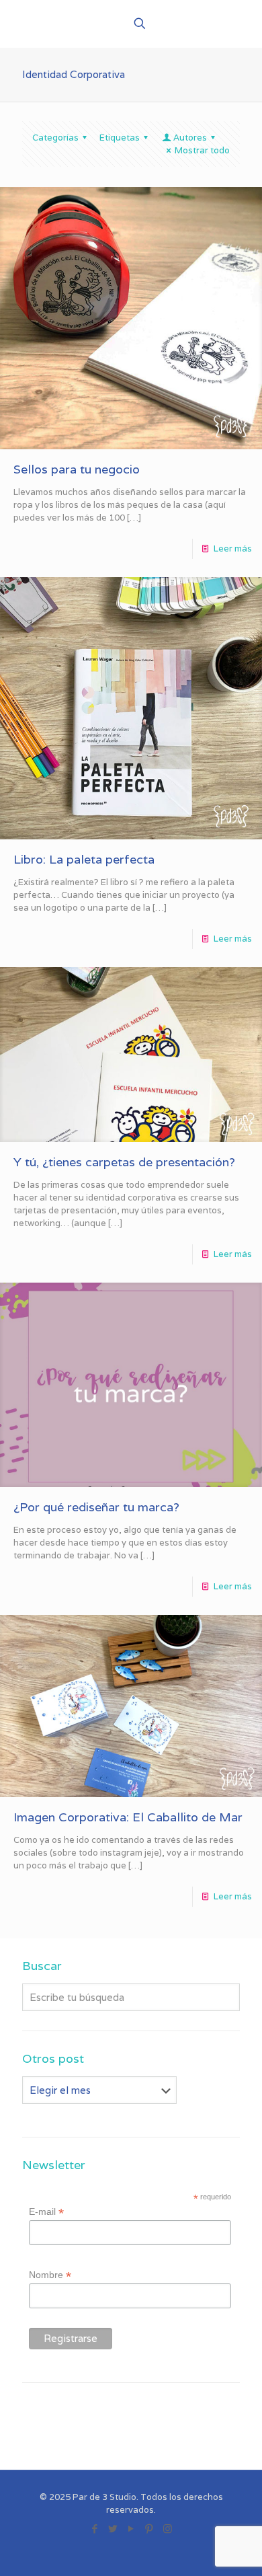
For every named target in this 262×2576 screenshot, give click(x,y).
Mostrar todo (202, 150)
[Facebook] (95, 2529)
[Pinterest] (149, 2529)
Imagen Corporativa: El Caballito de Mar (128, 1817)
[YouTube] (131, 2529)
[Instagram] (168, 2529)
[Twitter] (113, 2529)
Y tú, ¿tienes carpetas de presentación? (124, 1162)
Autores (190, 138)
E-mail (46, 2212)
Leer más (233, 548)
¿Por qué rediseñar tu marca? (96, 1507)
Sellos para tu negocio (77, 469)
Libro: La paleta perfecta (84, 859)
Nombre (50, 2275)
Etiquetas (120, 138)
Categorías (55, 138)
